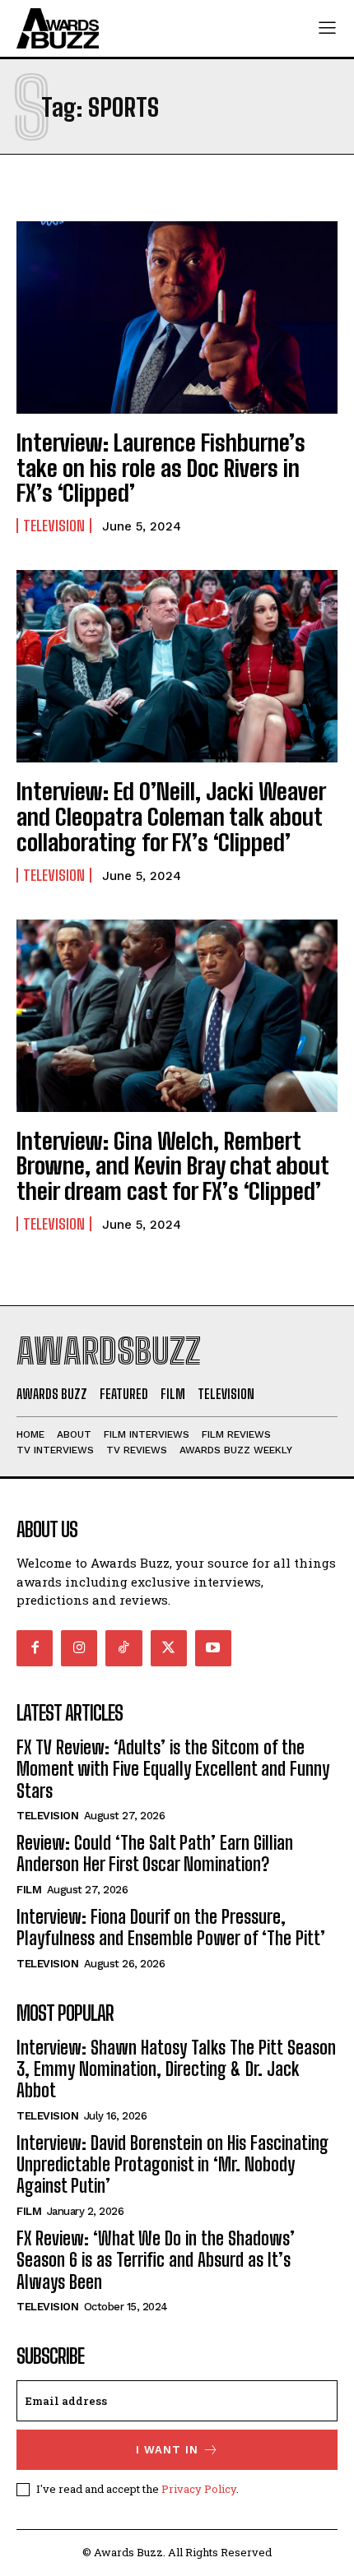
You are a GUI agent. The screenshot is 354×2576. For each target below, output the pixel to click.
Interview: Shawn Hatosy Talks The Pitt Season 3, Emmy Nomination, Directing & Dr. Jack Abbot (176, 2069)
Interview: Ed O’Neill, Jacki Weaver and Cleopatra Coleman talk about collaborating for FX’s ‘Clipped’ (171, 817)
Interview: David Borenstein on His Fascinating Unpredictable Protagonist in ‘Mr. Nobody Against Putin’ (172, 2165)
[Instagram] (79, 1648)
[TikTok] (123, 1648)
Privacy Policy (199, 2489)
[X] (169, 1648)
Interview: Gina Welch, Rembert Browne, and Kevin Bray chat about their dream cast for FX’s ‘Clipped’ (173, 1166)
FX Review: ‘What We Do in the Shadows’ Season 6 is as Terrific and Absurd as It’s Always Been (156, 2260)
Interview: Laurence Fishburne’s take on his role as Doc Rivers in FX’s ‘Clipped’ (161, 468)
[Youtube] (213, 1648)
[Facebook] (35, 1648)
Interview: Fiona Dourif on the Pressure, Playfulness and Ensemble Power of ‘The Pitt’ (171, 1927)
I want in (167, 2450)
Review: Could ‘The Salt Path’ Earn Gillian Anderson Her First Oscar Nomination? (155, 1853)
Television (54, 526)
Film (29, 1890)
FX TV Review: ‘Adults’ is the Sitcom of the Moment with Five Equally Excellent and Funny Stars (173, 1769)
